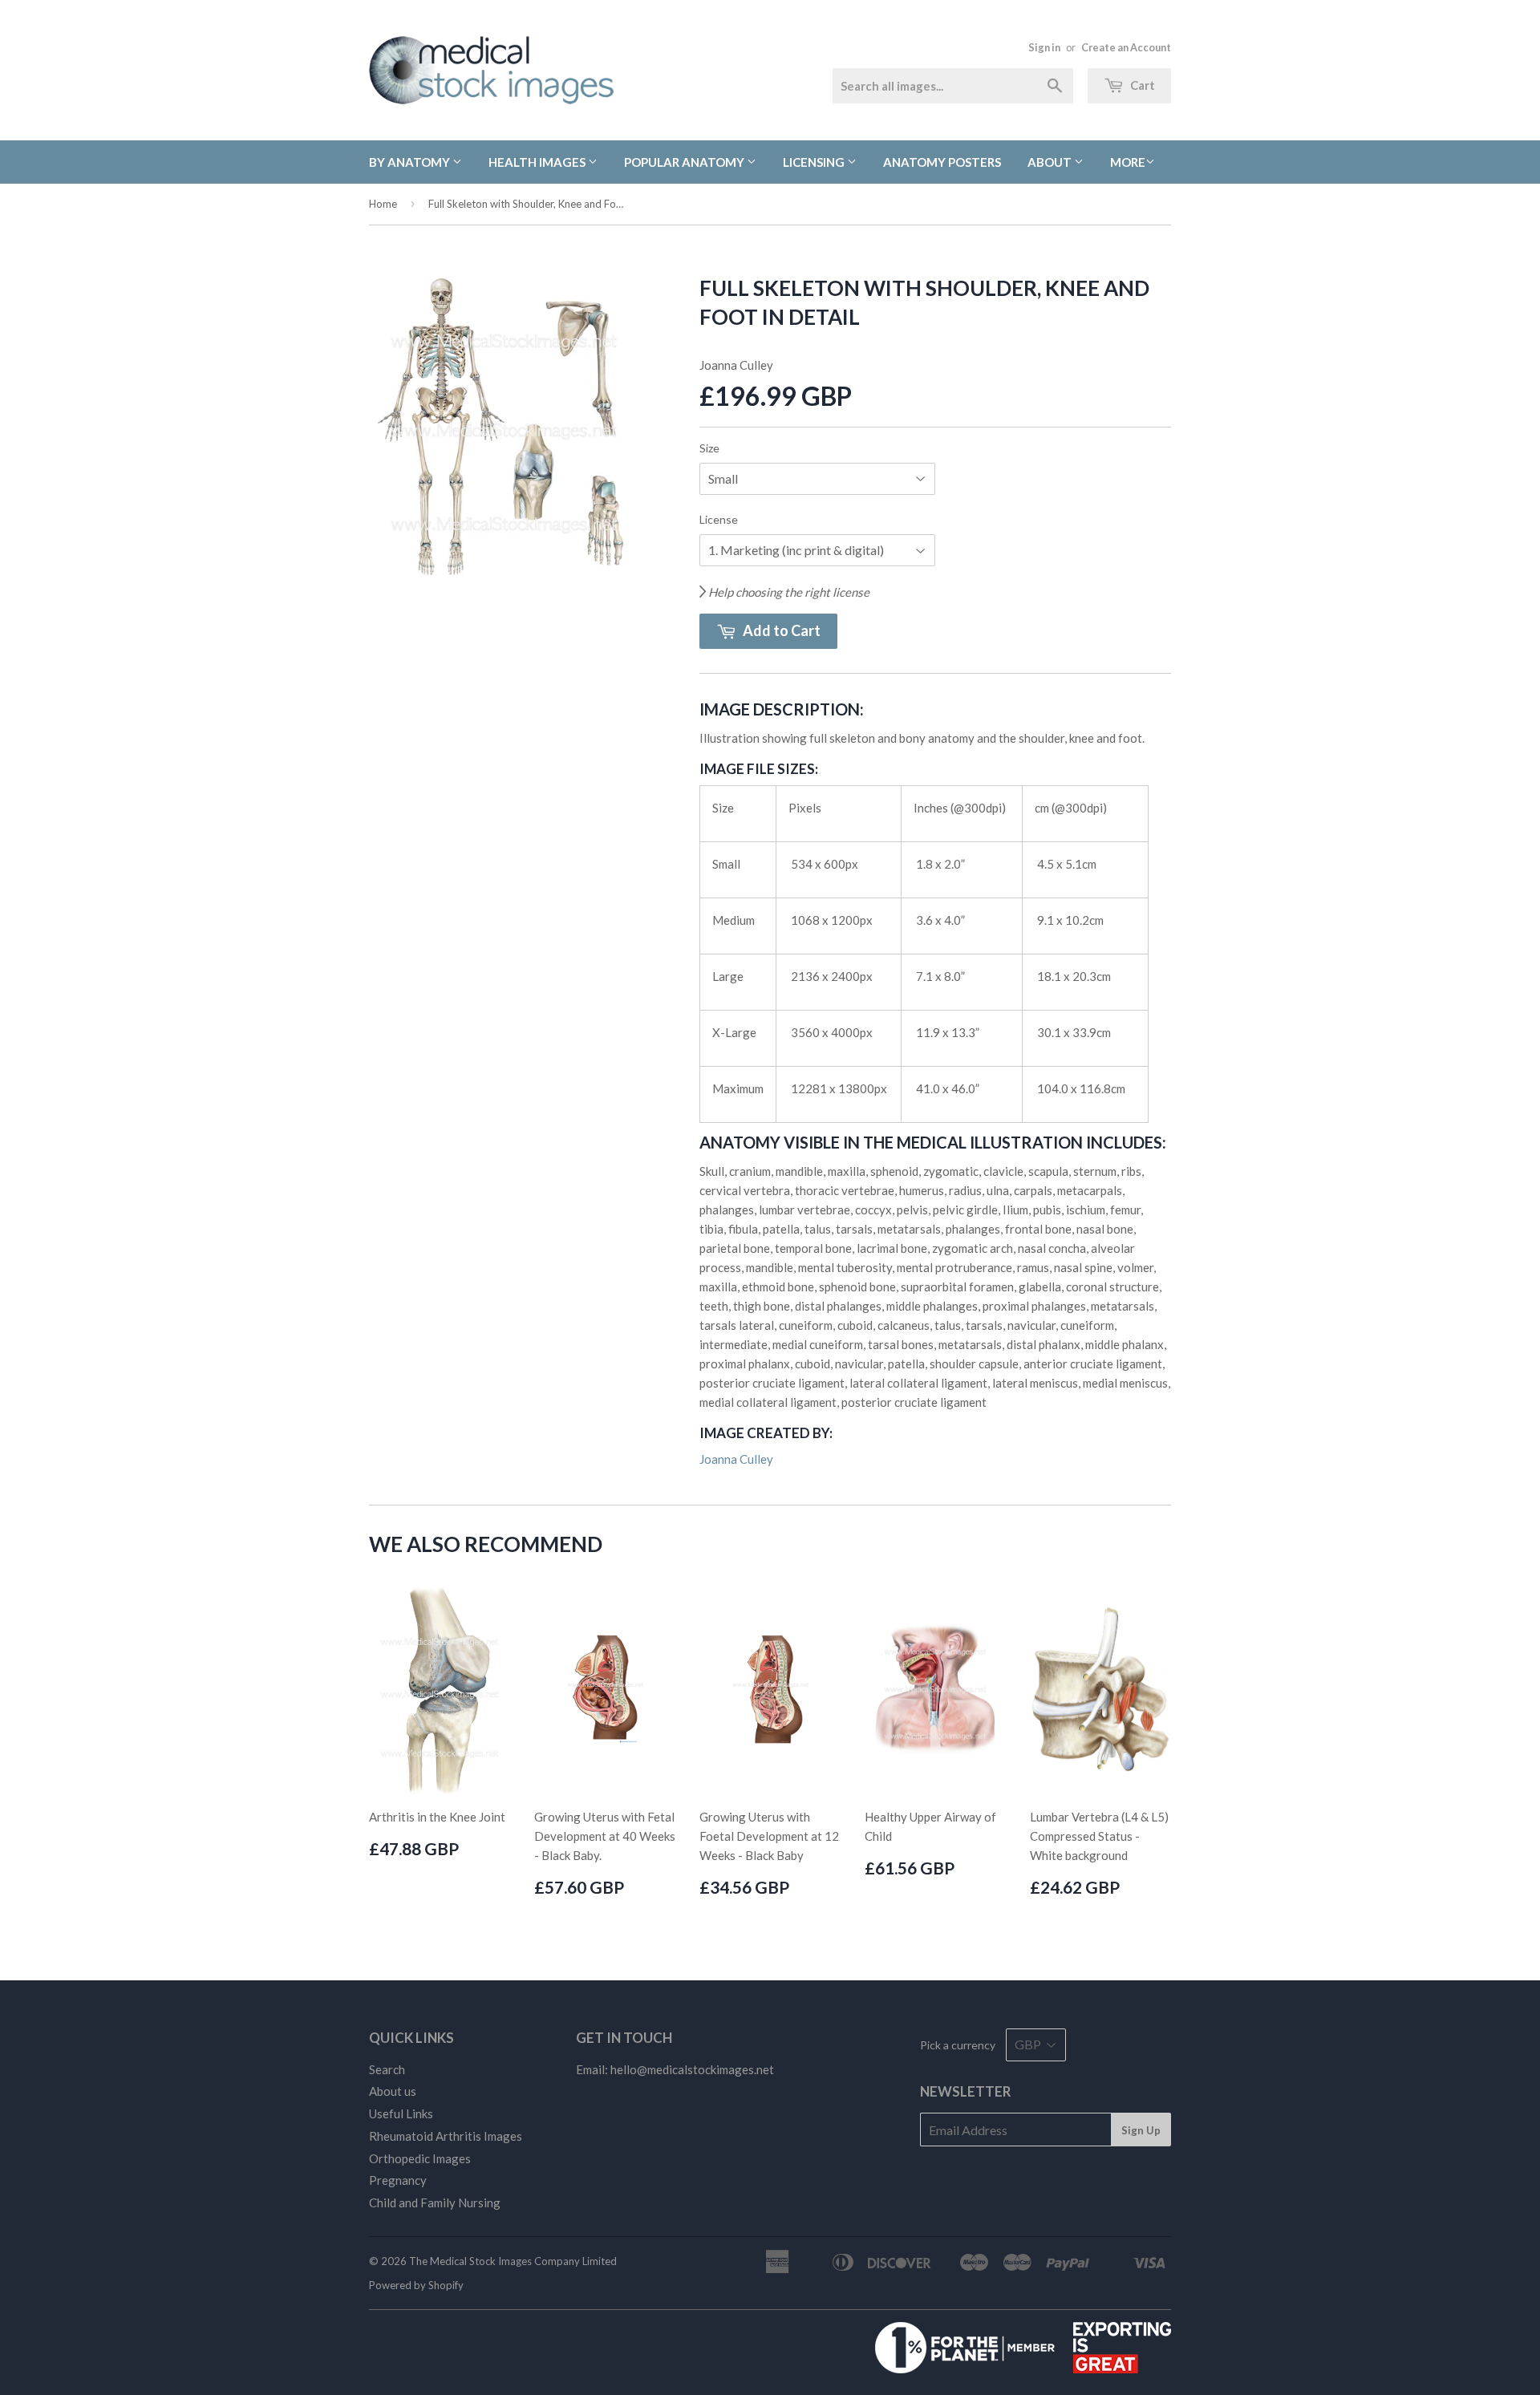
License (719, 519)
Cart (1141, 85)
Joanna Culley (736, 1459)
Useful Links (401, 2113)
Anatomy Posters (942, 162)
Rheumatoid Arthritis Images (446, 2136)
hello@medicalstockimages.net (692, 2069)
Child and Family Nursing (435, 2203)
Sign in (1044, 47)
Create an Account (1126, 47)
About (1051, 162)
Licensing (815, 162)
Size (709, 448)
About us (393, 2091)
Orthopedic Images (420, 2158)
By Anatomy (411, 162)
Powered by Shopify (416, 2285)
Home (383, 204)
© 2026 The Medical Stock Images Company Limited (493, 2261)
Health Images (538, 162)
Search (387, 2069)
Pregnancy (398, 2180)
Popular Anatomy (685, 162)
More (1128, 162)
